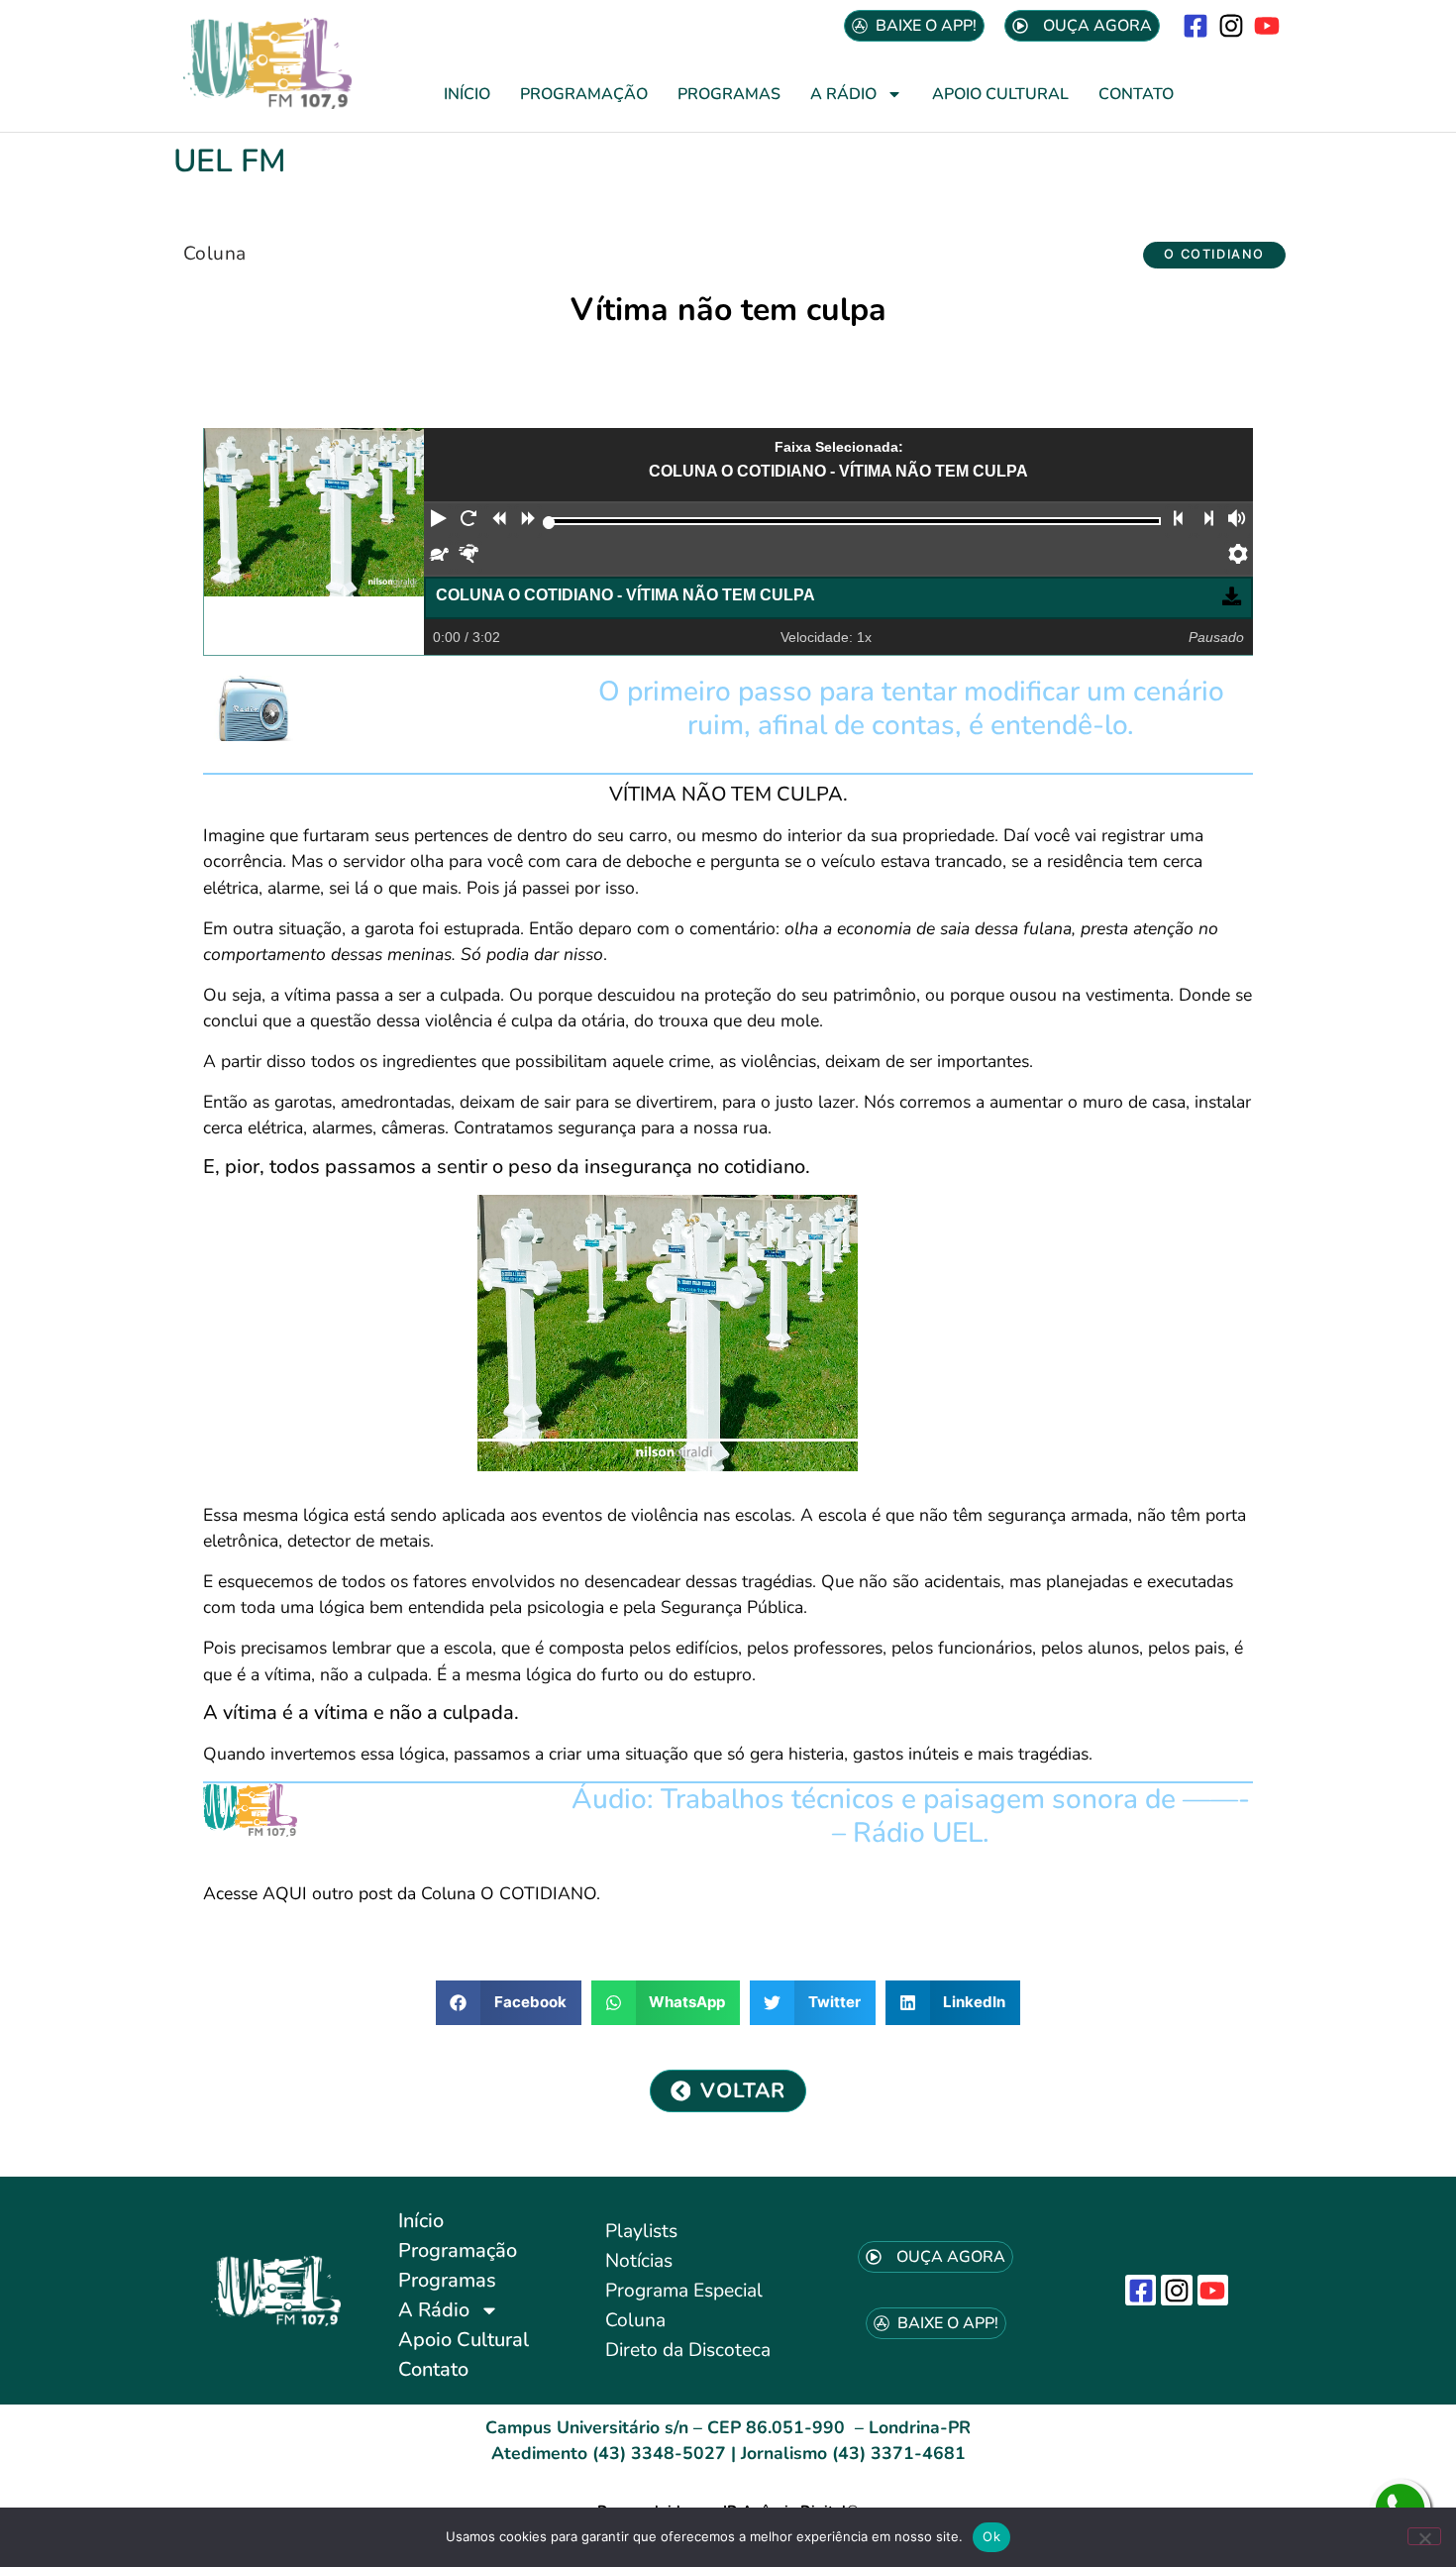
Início (467, 94)
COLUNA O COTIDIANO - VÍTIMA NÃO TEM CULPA (625, 595)
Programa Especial (684, 2291)
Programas (729, 94)
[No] (1424, 2536)
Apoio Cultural (1000, 94)
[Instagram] (1232, 25)
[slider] (549, 523)
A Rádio (843, 94)
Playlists (641, 2231)
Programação (584, 94)
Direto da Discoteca (688, 2350)
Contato (1136, 94)
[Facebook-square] (1195, 25)
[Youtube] (1267, 25)
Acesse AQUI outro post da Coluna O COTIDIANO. (402, 1893)
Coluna (214, 254)
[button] (1214, 255)
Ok (991, 2536)
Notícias (639, 2261)
